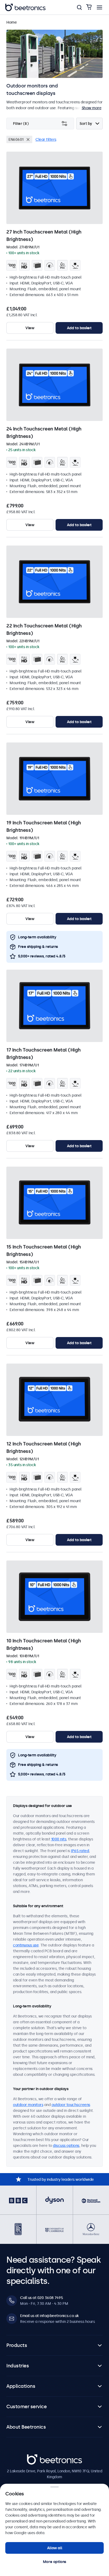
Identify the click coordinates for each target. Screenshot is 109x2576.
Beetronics (36, 2457)
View (30, 328)
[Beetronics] (25, 7)
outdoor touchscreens (71, 2105)
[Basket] (89, 7)
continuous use (26, 1945)
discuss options (66, 2146)
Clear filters (46, 139)
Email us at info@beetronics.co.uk (49, 2316)
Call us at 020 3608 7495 (41, 2298)
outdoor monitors (28, 2105)
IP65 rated (80, 1851)
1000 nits (59, 1839)
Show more (92, 108)
